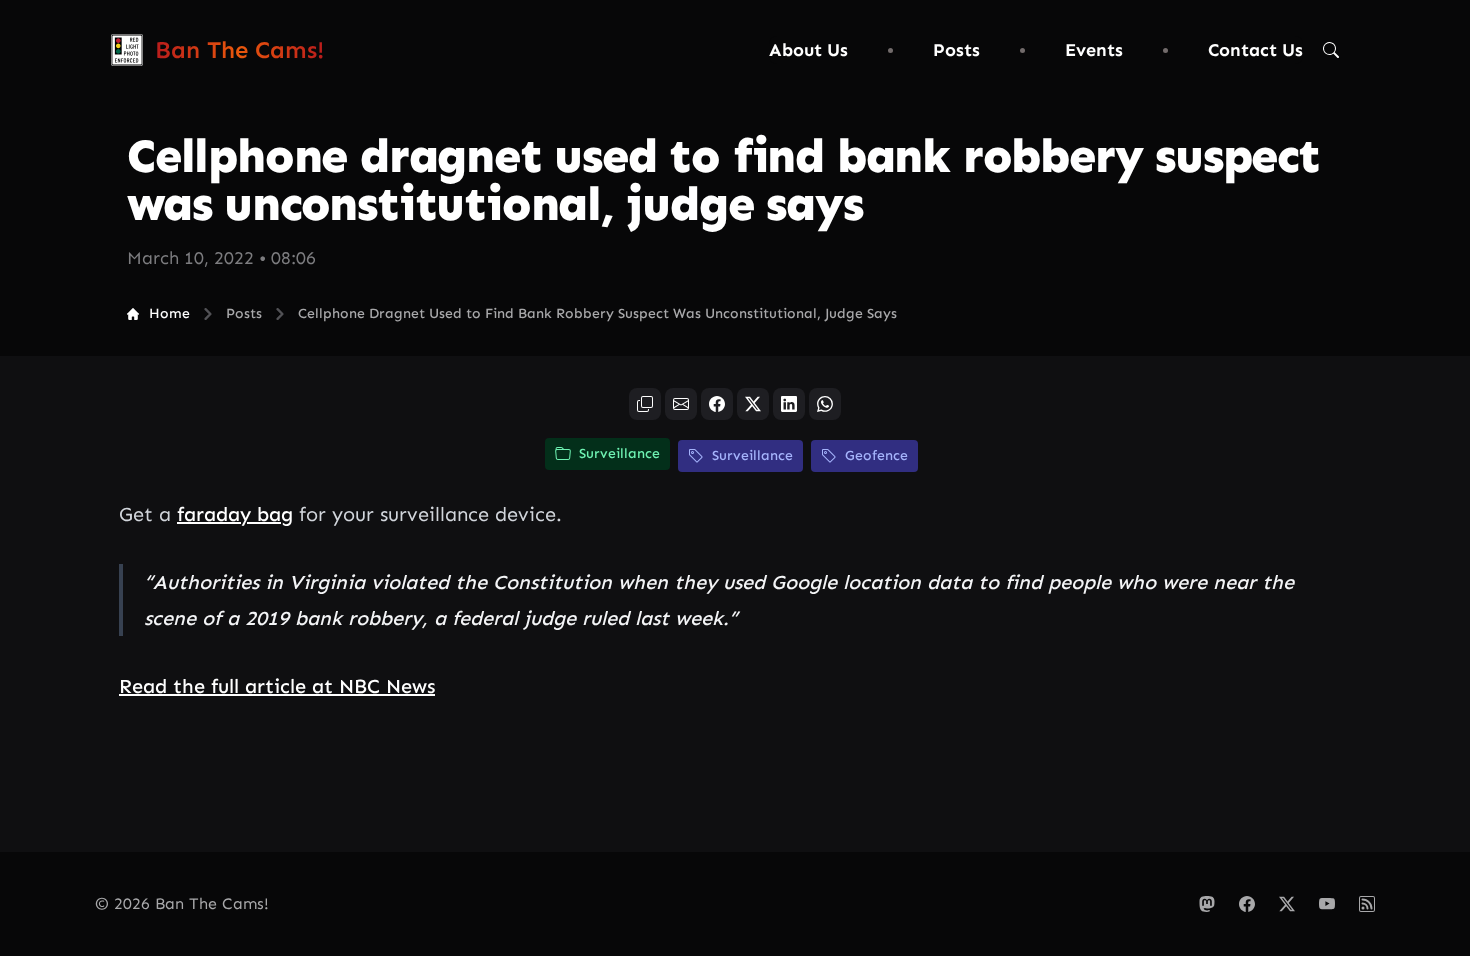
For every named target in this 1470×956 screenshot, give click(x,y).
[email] (681, 404)
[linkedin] (789, 404)
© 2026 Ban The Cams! (182, 903)
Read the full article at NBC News (277, 686)
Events (1094, 50)
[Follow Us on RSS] (1367, 904)
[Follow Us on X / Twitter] (1287, 904)
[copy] (645, 404)
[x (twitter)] (753, 404)
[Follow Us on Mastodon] (1207, 904)
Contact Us (1255, 50)
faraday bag (235, 514)
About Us (808, 50)
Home (169, 313)
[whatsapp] (825, 404)
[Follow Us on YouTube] (1327, 904)
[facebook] (717, 404)
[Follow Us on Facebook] (1247, 904)
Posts (956, 50)
